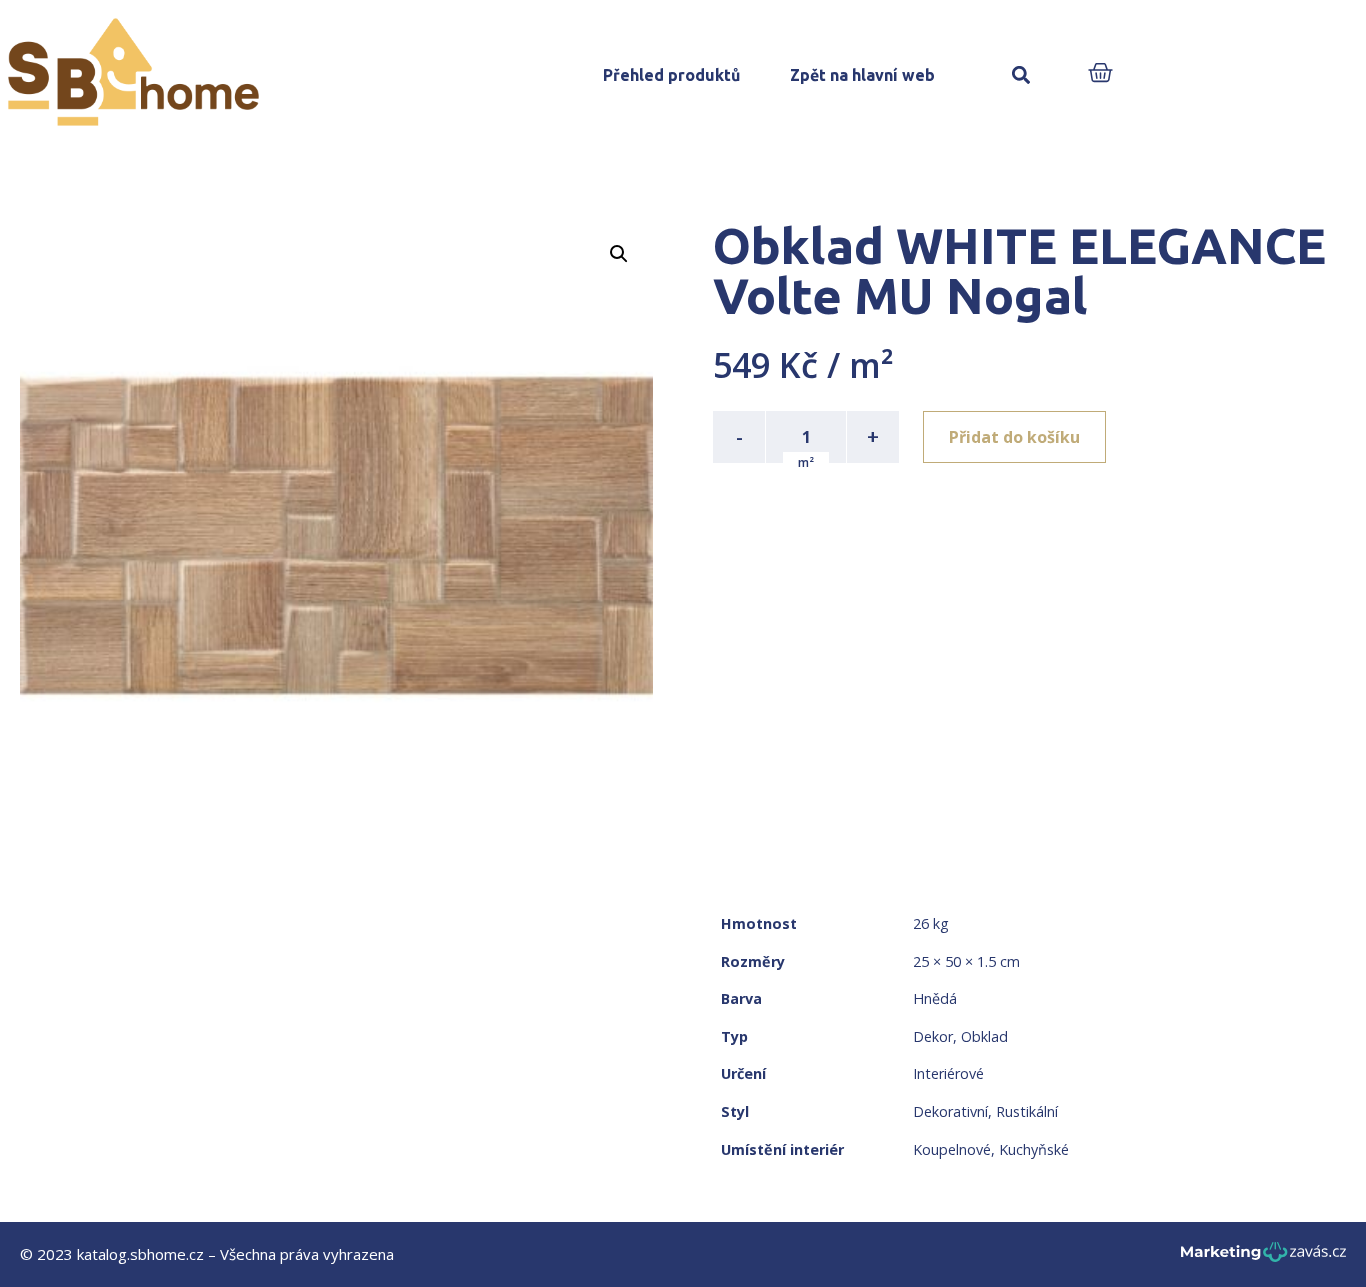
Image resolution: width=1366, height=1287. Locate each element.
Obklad (984, 1036)
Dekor (933, 1036)
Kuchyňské (1034, 1149)
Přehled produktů (671, 75)
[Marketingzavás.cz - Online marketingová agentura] (1263, 1257)
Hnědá (935, 998)
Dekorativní (950, 1111)
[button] (1021, 75)
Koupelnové (952, 1149)
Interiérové (948, 1073)
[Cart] (1100, 74)
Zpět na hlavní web (862, 75)
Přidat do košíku (1014, 437)
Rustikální (1027, 1111)
